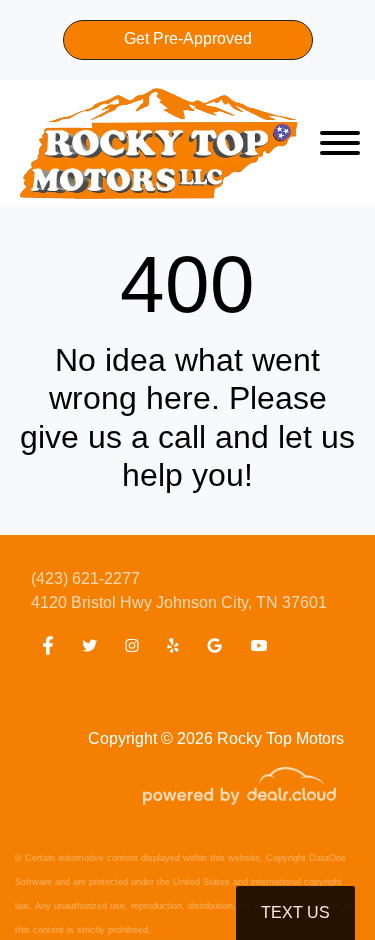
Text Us (295, 912)
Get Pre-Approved (188, 38)
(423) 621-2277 (85, 578)
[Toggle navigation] (340, 142)
